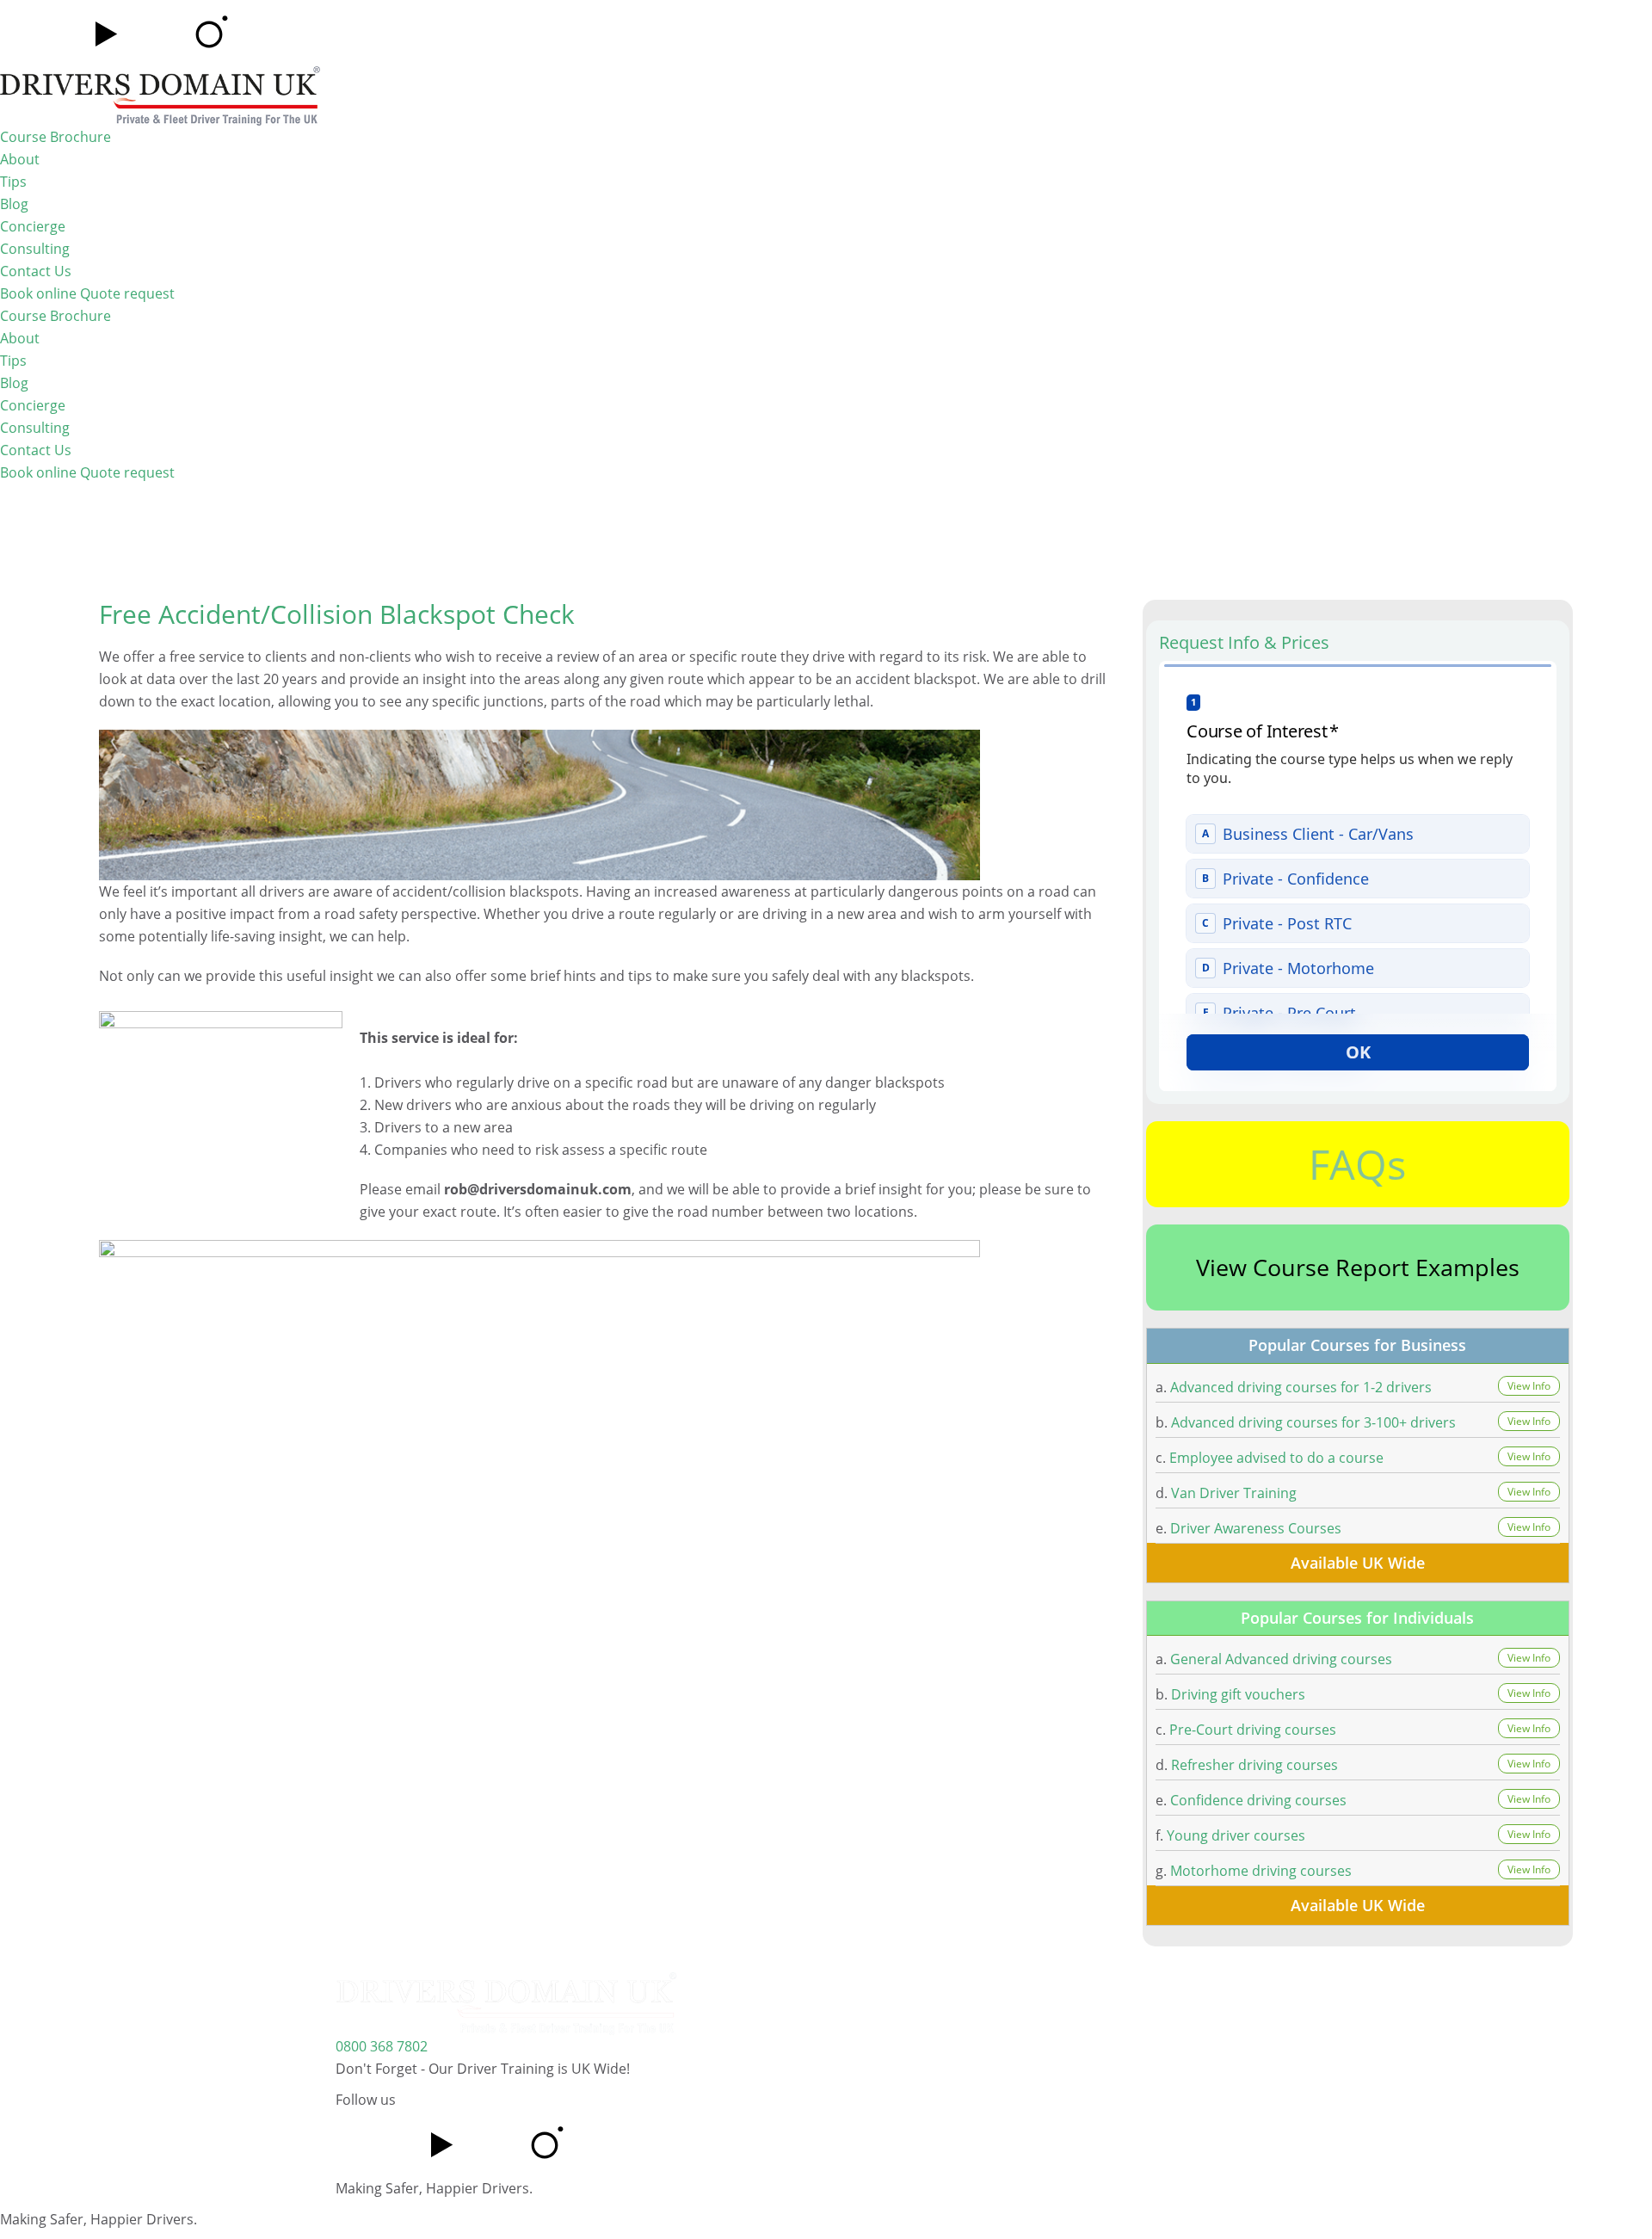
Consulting (35, 249)
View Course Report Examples (1358, 1267)
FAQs (1357, 1164)
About (20, 159)
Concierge (33, 226)
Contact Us (36, 271)
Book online (40, 293)
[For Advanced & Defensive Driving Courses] (160, 95)
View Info (1529, 1386)
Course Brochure (55, 137)
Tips (13, 182)
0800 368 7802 (382, 2046)
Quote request (127, 293)
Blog (14, 204)
